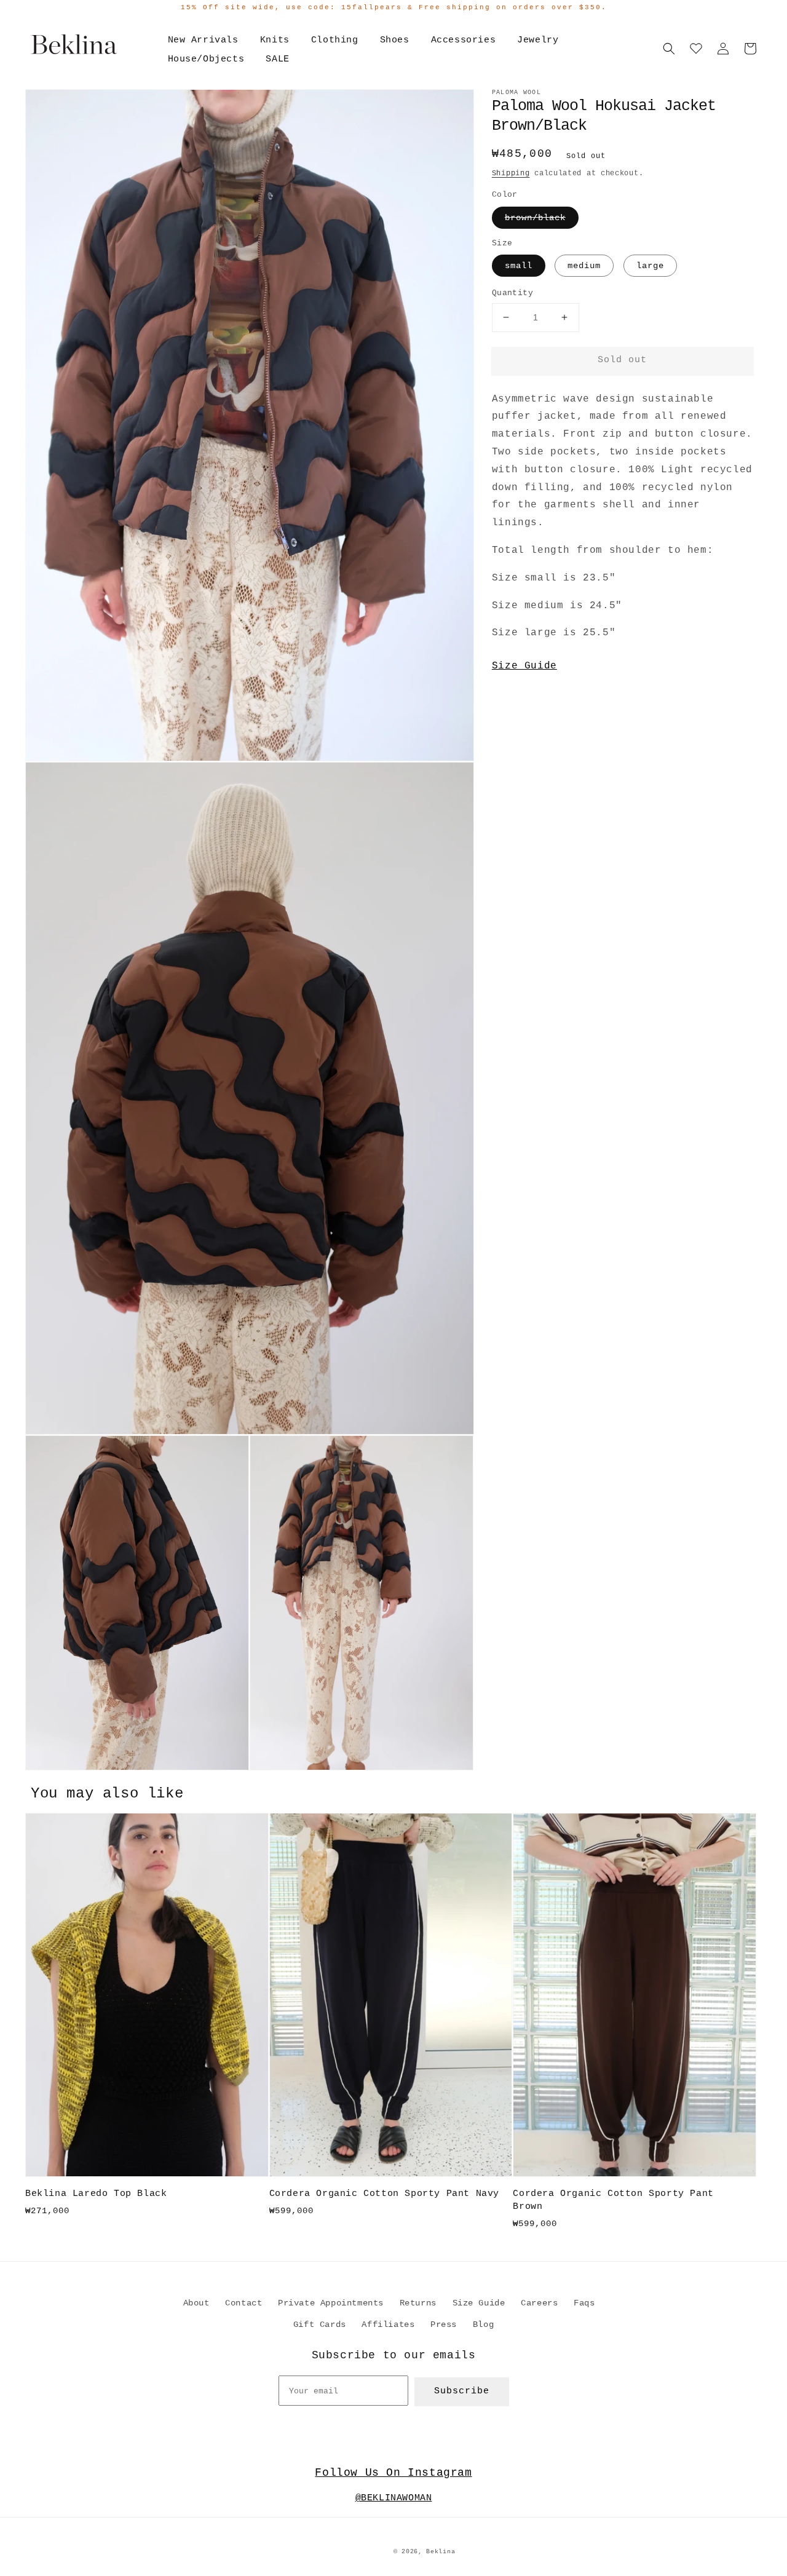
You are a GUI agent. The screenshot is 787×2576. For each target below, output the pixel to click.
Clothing (335, 40)
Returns (418, 2303)
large (650, 266)
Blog (483, 2324)
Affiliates (388, 2324)
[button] (669, 49)
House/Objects (206, 59)
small (519, 266)
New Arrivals (203, 40)
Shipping (511, 173)
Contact (243, 2303)
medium (584, 266)
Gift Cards (320, 2324)
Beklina (441, 2552)
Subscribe (462, 2391)
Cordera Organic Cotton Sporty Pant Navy (384, 2194)
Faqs (584, 2303)
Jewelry (538, 40)
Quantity (512, 293)
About (196, 2303)
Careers (539, 2303)
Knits (275, 40)
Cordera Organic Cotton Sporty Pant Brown (613, 2200)
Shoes (395, 40)
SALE (277, 59)
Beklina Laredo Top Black (96, 2194)
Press (444, 2324)
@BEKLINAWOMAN (394, 2498)
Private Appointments (331, 2303)
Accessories (464, 40)
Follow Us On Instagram (393, 2473)
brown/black (535, 218)
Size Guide (524, 666)
